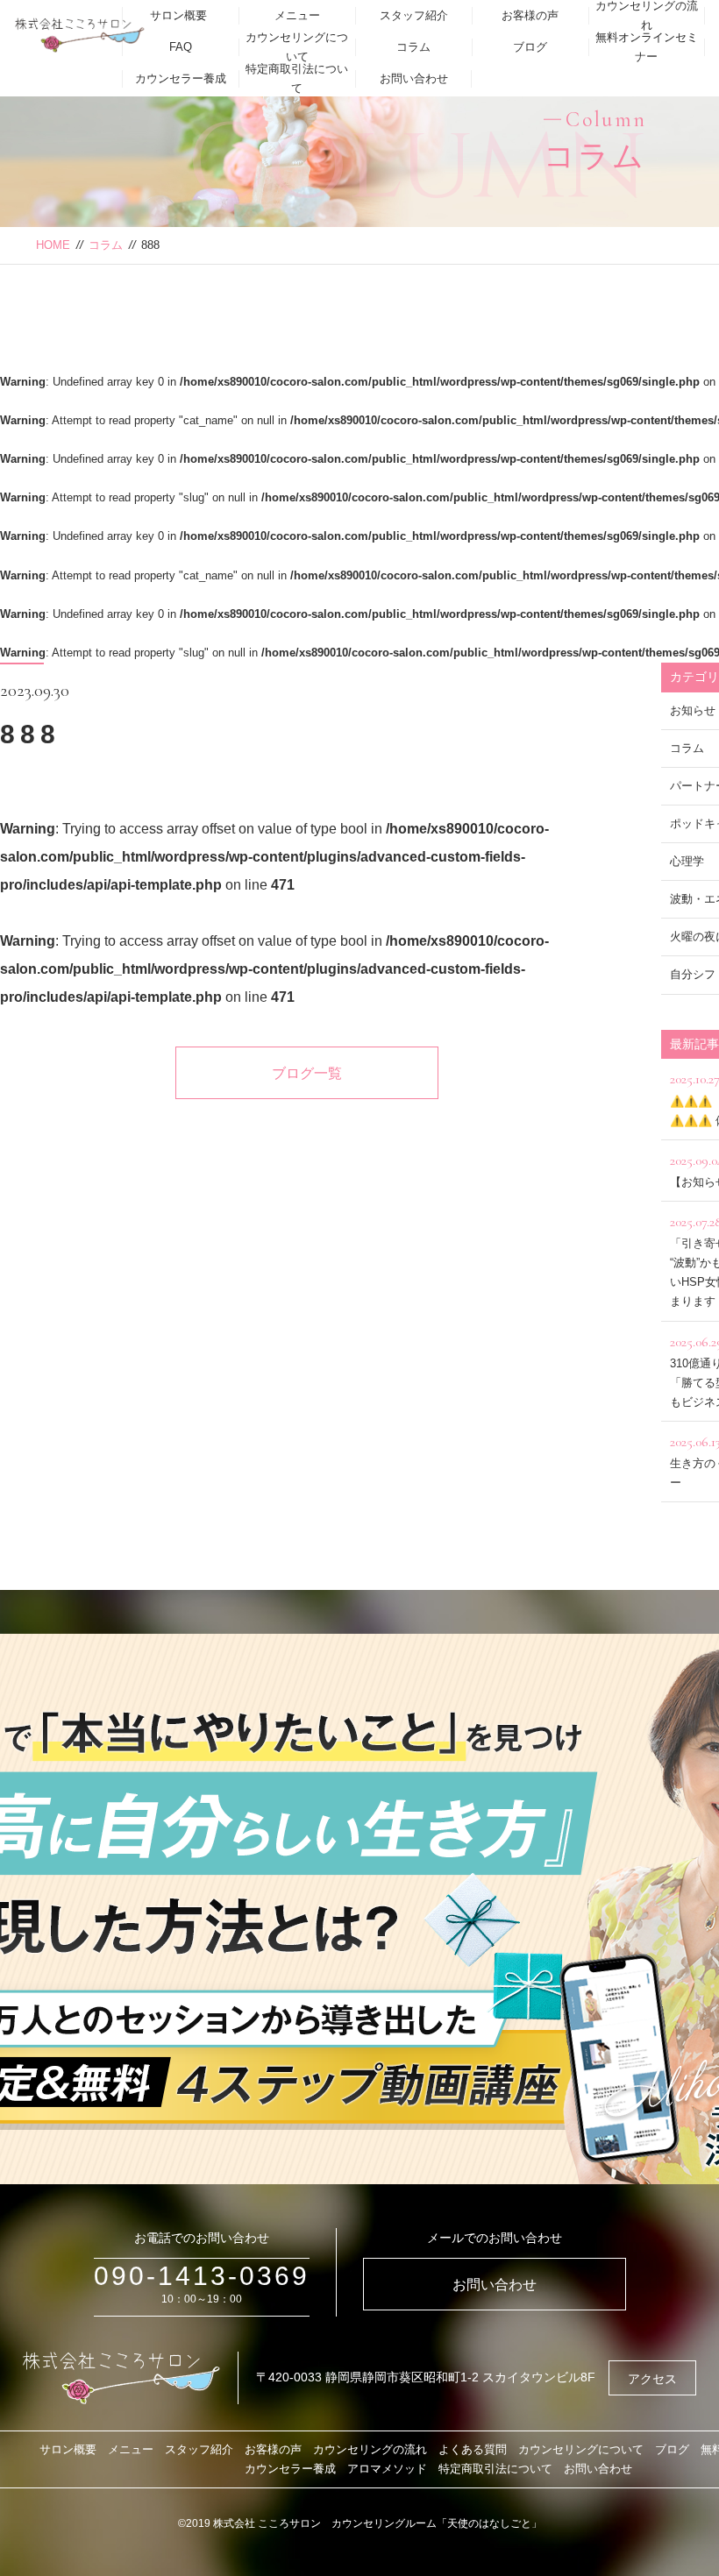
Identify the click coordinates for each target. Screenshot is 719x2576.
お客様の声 (530, 15)
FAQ (181, 47)
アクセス (652, 2379)
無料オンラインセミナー (647, 47)
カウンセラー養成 (181, 78)
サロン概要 (178, 15)
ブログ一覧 (307, 1073)
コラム (413, 47)
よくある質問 (473, 2449)
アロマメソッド (387, 2469)
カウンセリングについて (297, 47)
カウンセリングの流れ (370, 2449)
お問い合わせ (414, 78)
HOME (53, 245)
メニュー (297, 15)
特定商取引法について (297, 78)
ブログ (530, 47)
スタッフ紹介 (414, 15)
